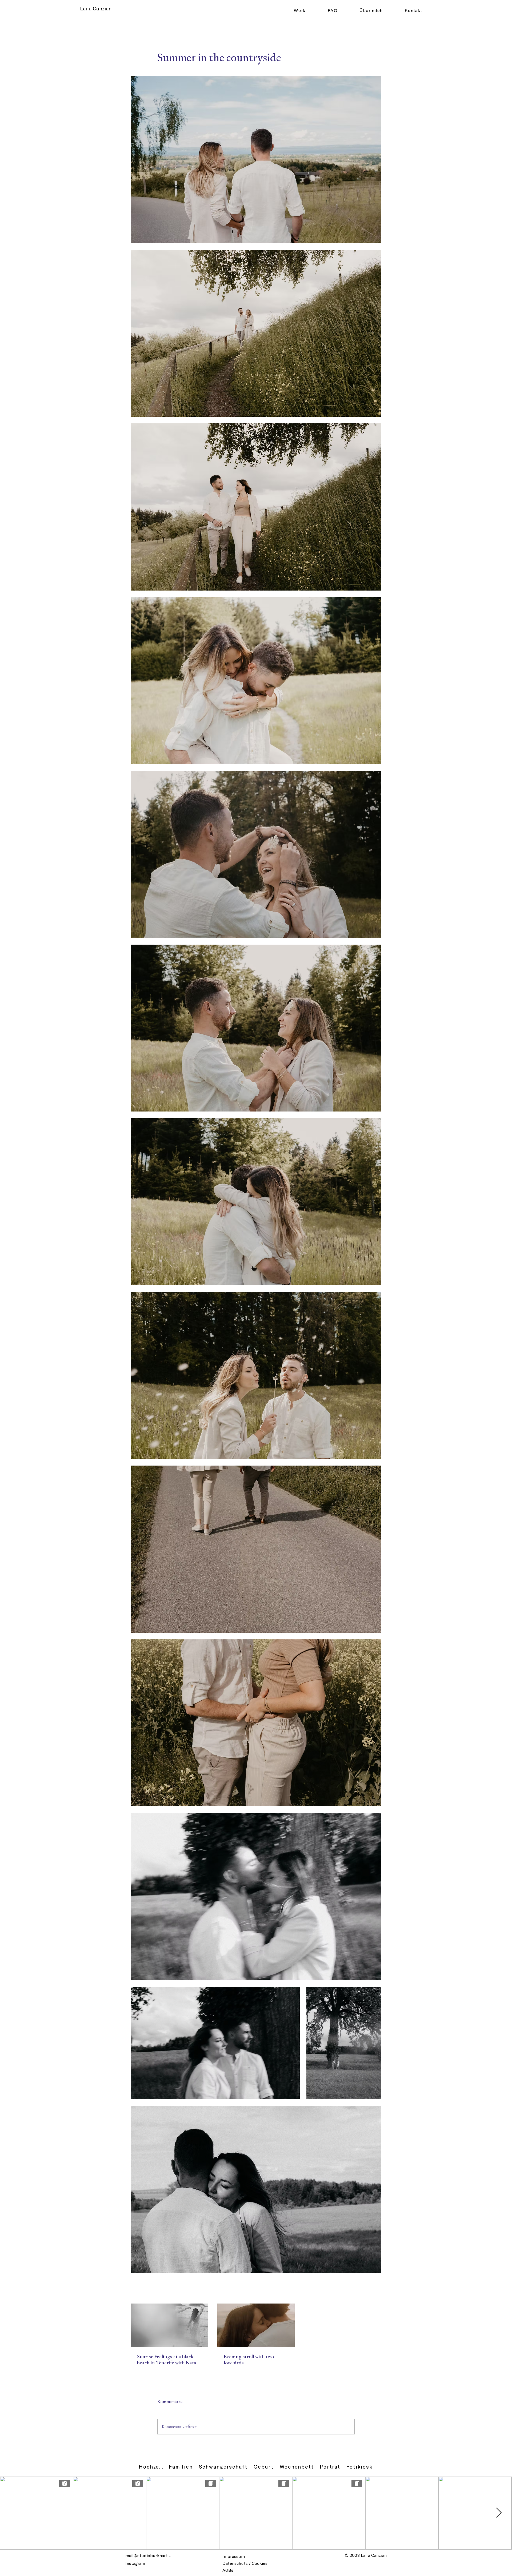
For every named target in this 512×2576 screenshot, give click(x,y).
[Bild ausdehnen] (256, 160)
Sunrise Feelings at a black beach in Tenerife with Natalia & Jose (169, 2360)
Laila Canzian (96, 8)
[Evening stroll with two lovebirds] (256, 2325)
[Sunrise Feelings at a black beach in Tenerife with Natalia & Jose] (169, 2325)
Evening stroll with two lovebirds (249, 2360)
